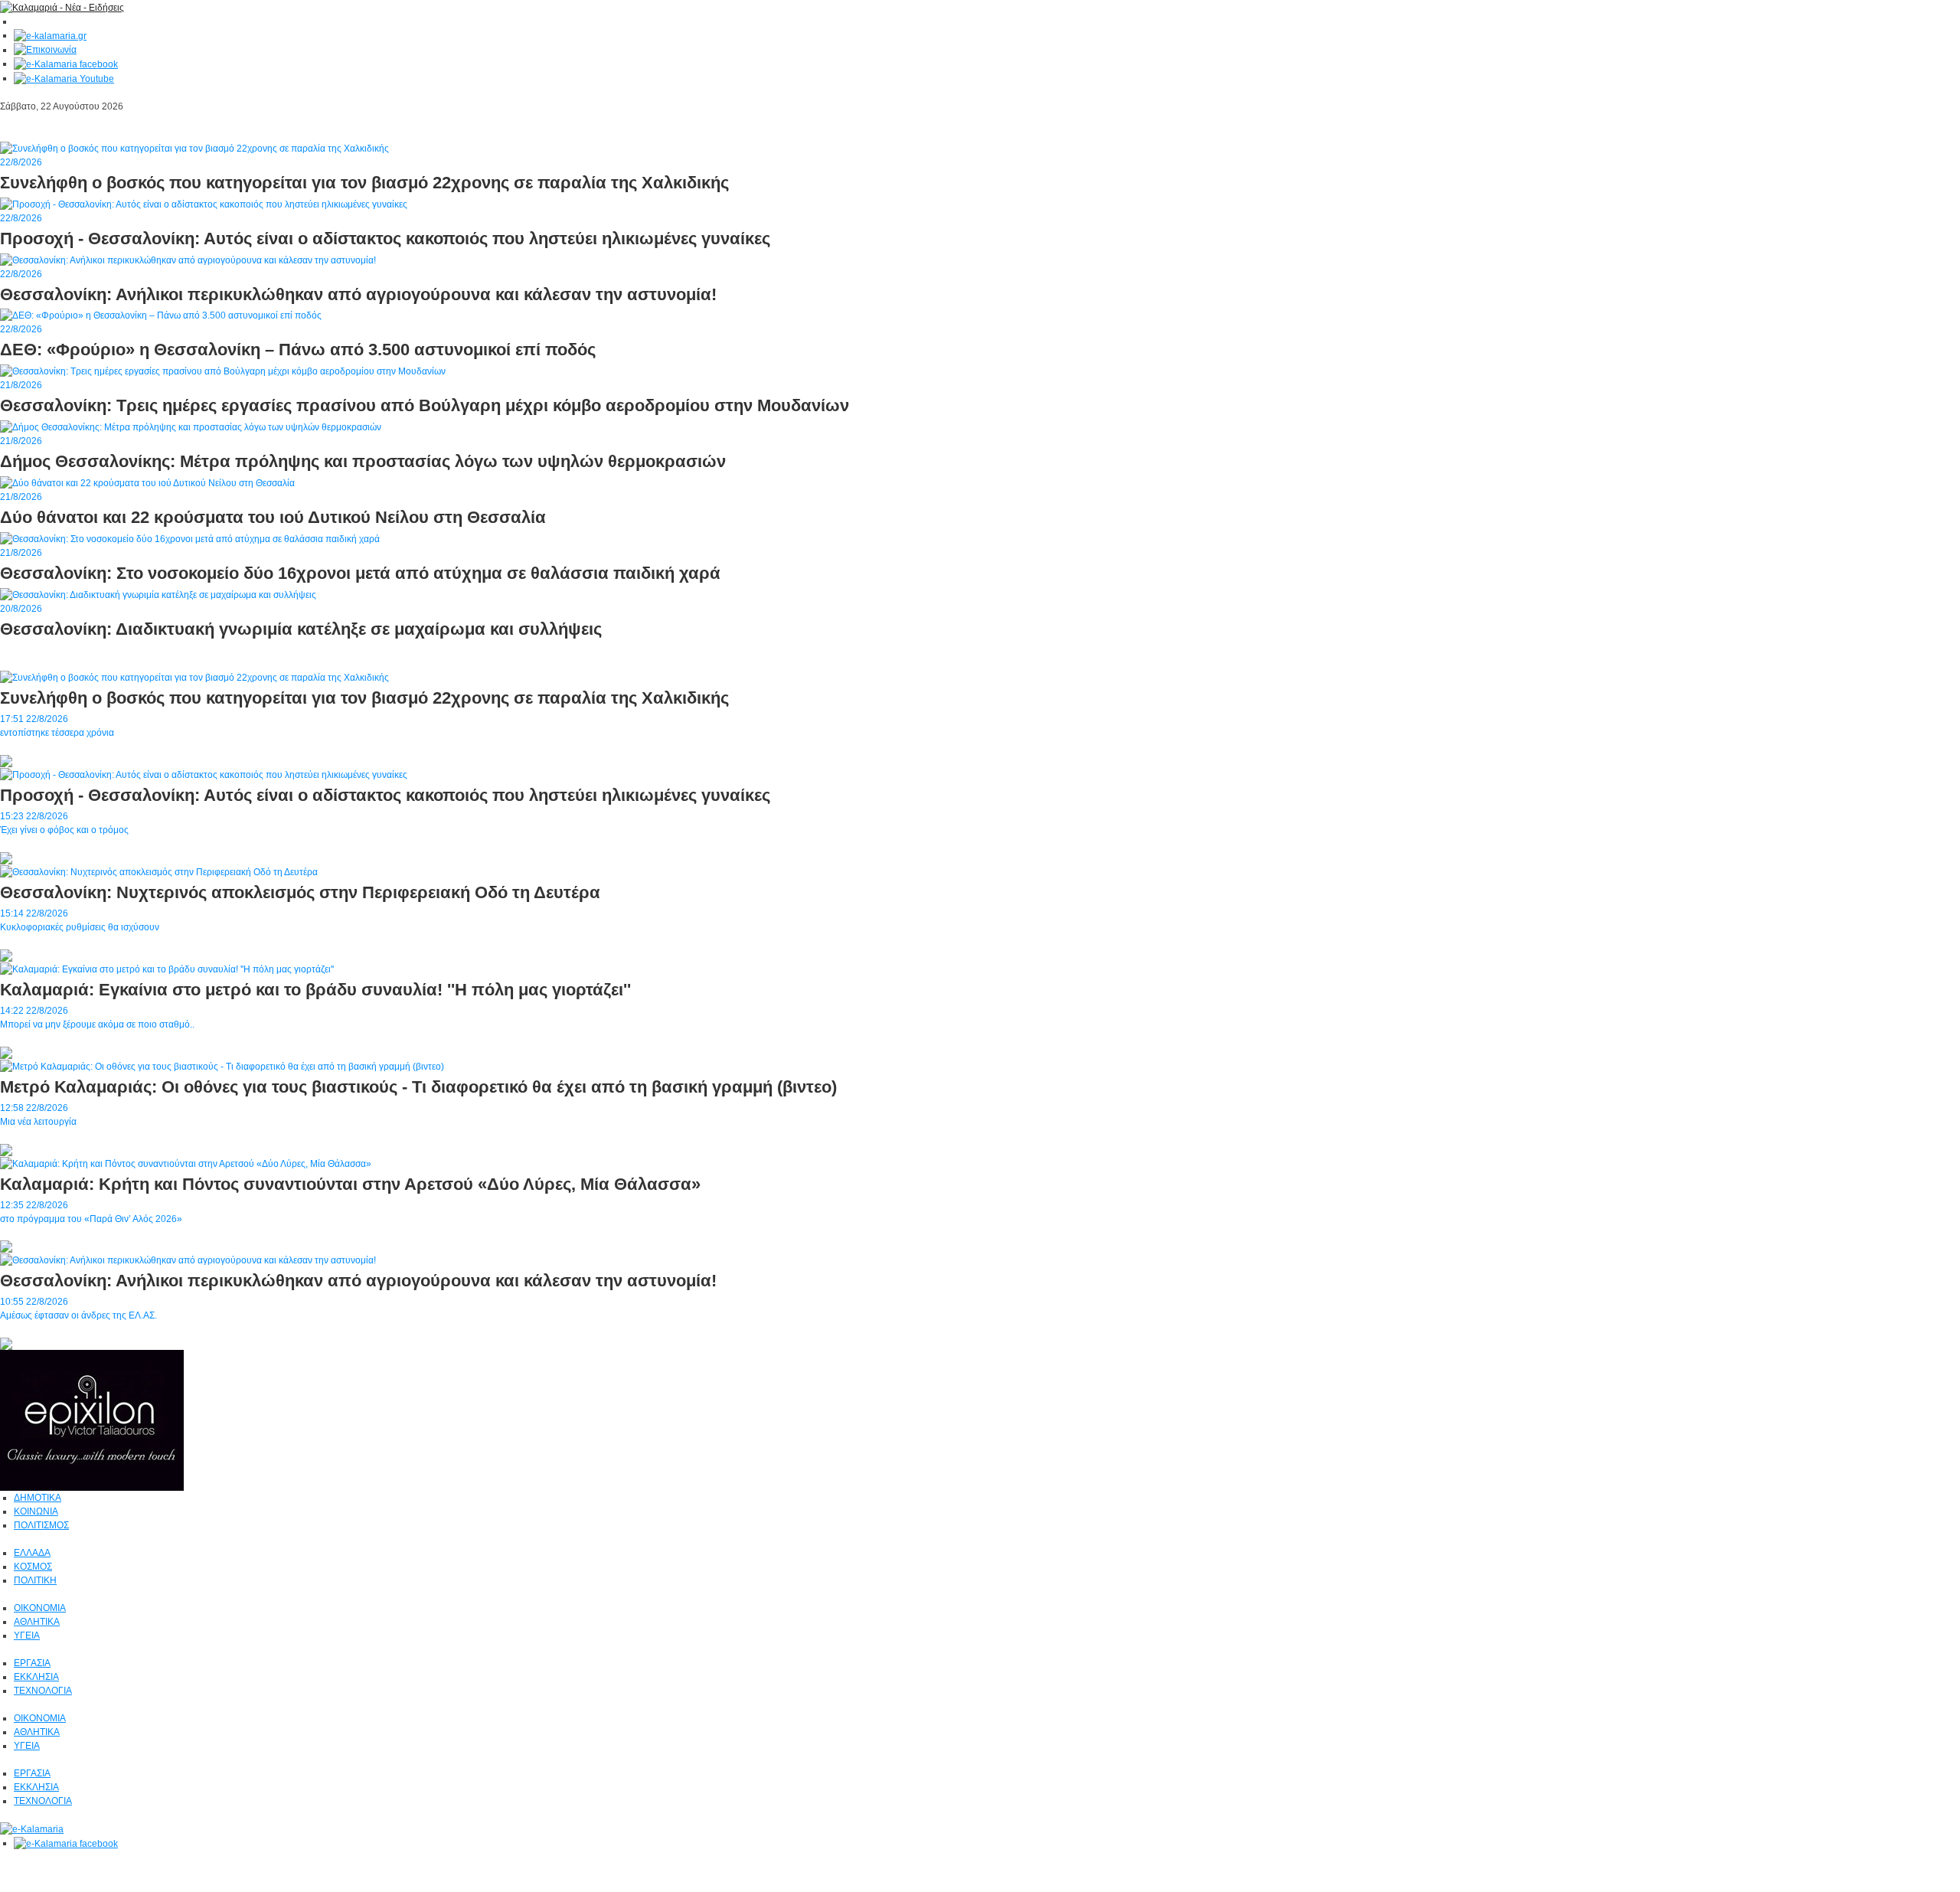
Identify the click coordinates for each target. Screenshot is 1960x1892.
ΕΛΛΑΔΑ (32, 1553)
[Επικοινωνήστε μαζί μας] (45, 50)
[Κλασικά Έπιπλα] (92, 1420)
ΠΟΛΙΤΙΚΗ (35, 1580)
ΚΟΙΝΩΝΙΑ (36, 1511)
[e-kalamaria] (32, 1828)
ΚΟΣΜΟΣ (33, 1567)
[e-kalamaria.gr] (50, 35)
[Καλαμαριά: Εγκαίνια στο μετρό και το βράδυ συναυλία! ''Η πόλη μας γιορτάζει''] (167, 969)
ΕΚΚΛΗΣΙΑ (36, 1677)
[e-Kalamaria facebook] (66, 64)
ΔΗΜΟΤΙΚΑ (38, 1498)
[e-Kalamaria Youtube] (64, 78)
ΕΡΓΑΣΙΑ (32, 1663)
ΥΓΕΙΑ (27, 1635)
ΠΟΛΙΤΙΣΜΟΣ (41, 1525)
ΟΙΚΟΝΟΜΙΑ (40, 1608)
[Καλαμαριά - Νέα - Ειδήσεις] (62, 7)
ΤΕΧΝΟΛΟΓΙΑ (43, 1691)
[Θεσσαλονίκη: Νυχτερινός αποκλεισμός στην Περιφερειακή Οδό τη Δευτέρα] (159, 871)
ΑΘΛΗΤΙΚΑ (37, 1622)
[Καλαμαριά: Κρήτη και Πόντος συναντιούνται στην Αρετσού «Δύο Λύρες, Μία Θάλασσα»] (186, 1163)
